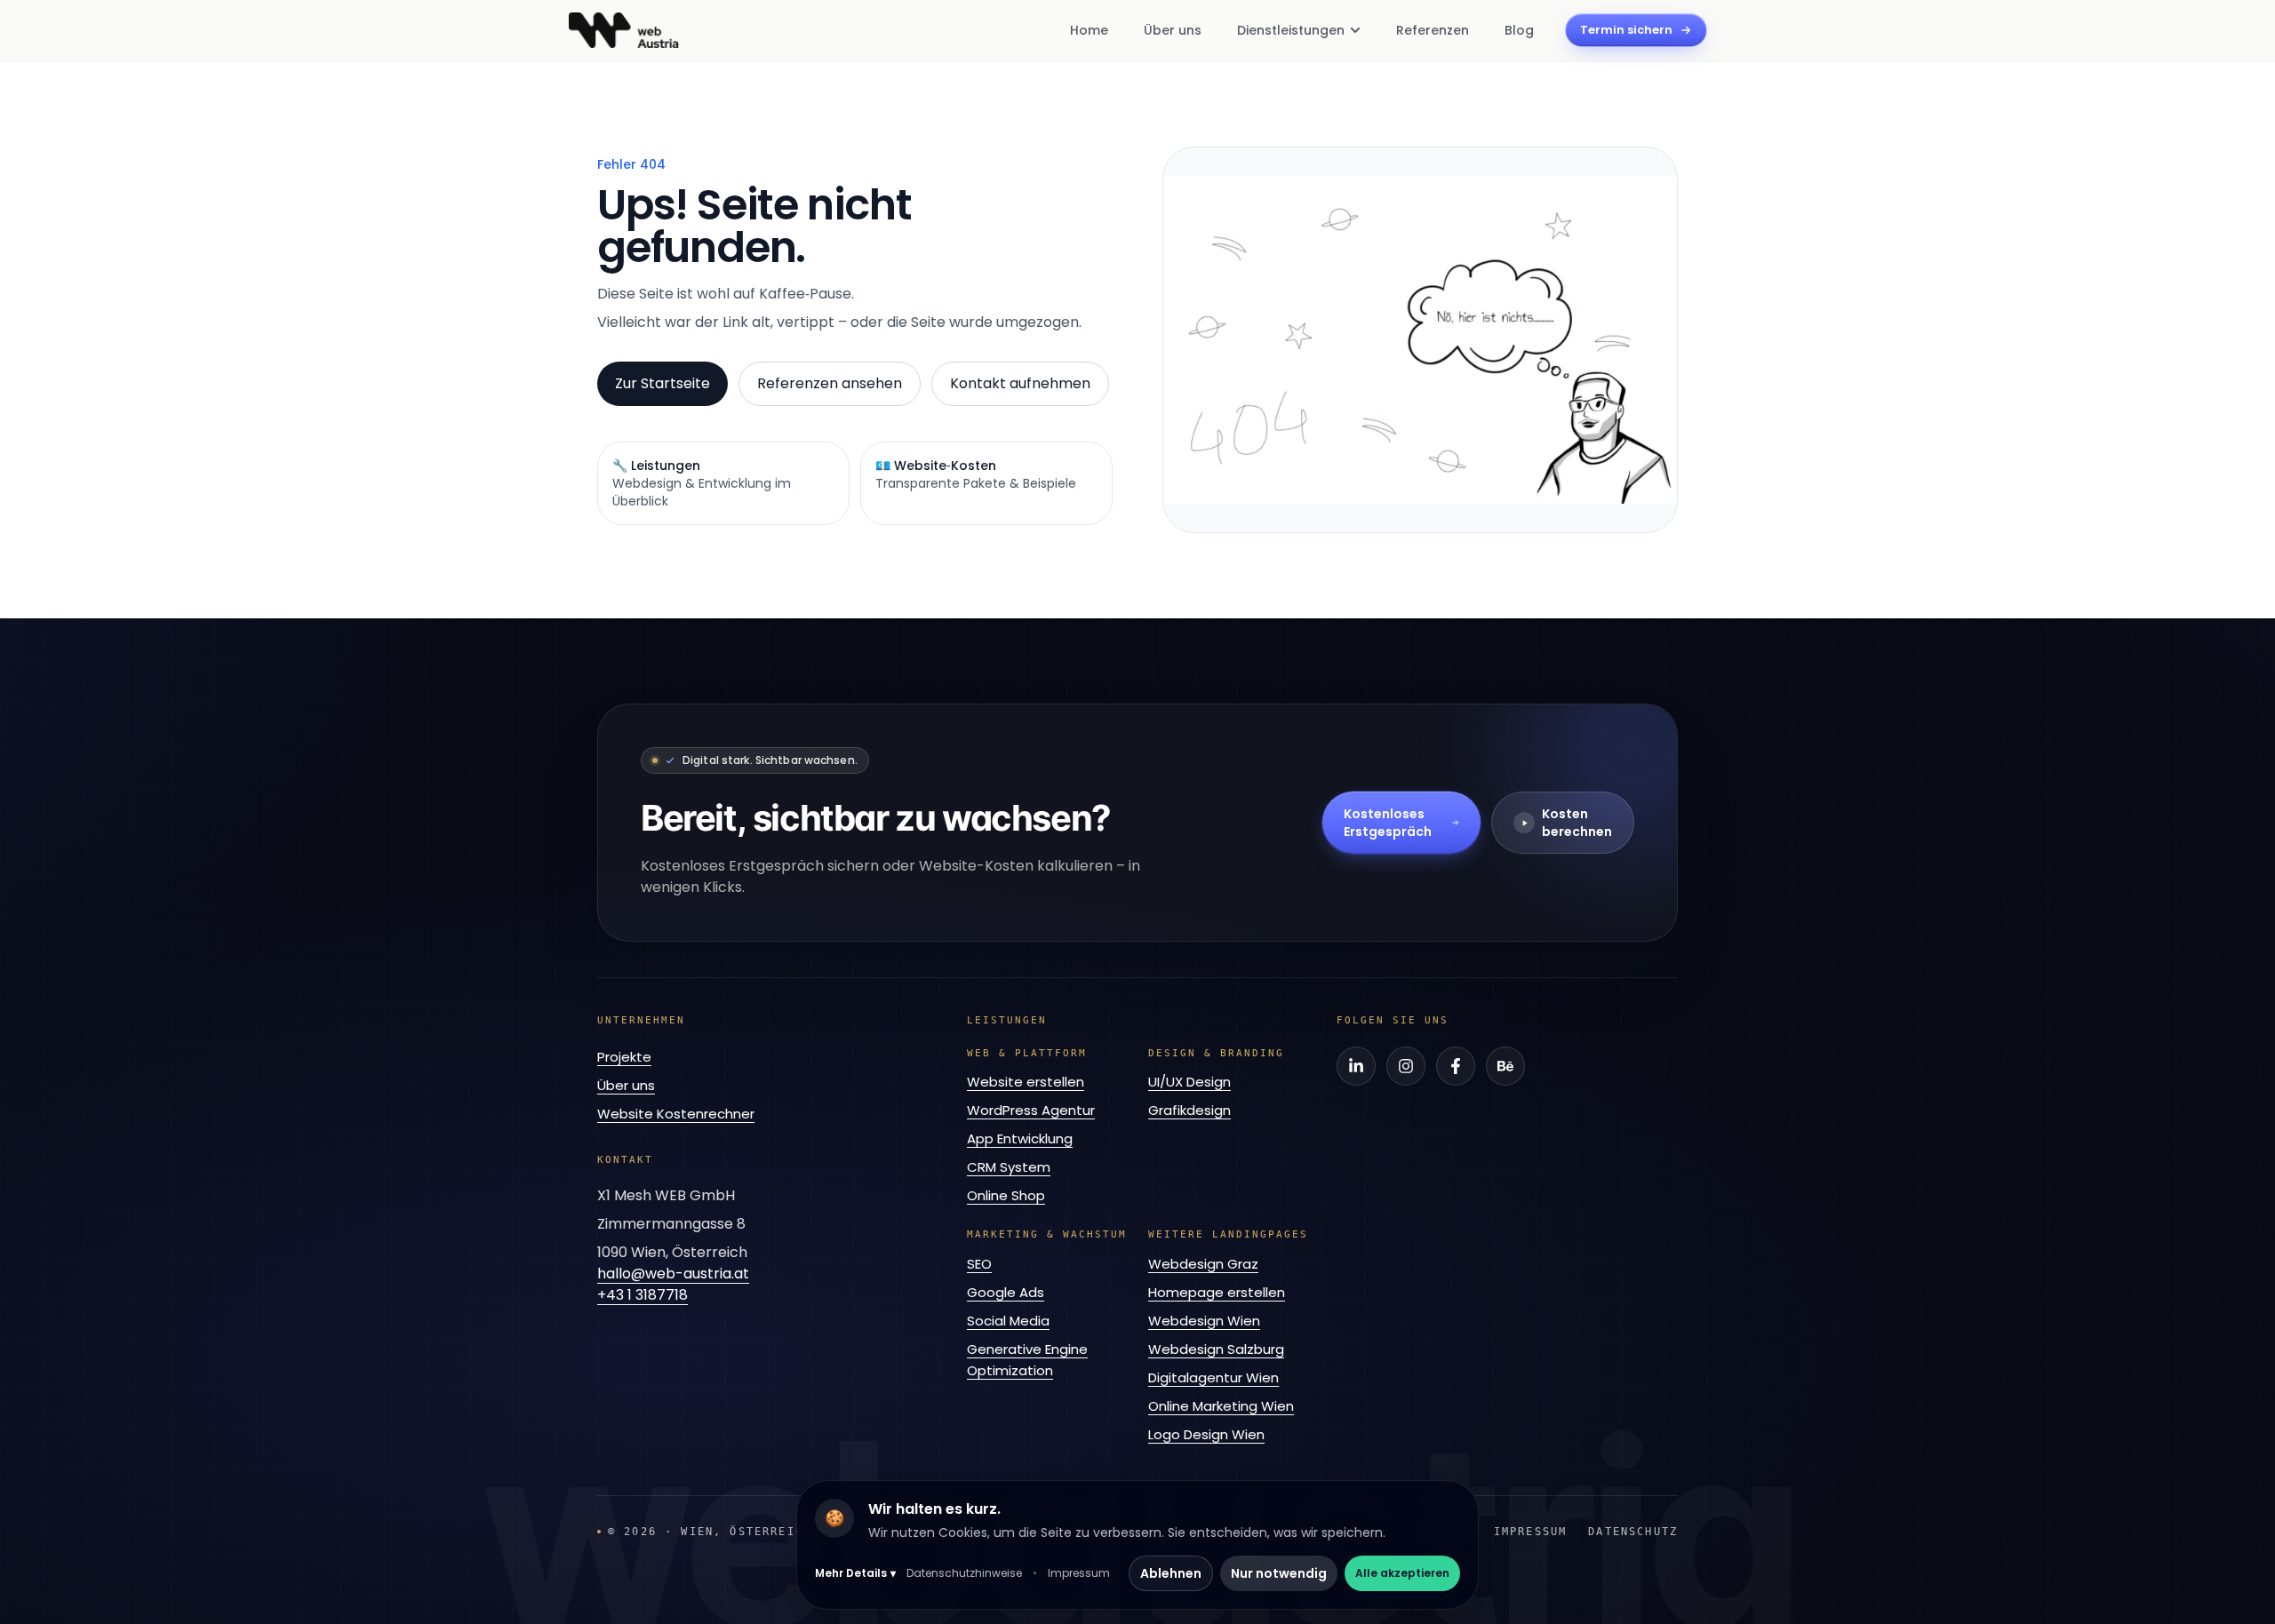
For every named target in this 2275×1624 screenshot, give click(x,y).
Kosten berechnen (1577, 823)
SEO (979, 1264)
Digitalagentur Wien (1213, 1377)
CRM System (1009, 1167)
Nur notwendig (1279, 1573)
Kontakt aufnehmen (1020, 383)
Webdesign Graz (1203, 1264)
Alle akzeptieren (1402, 1573)
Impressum (1079, 1573)
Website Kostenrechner (676, 1114)
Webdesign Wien (1204, 1321)
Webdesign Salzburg (1216, 1349)
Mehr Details (855, 1573)
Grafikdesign (1189, 1110)
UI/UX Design (1189, 1082)
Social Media (1008, 1321)
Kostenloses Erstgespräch (1388, 823)
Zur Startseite (663, 383)
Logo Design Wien (1206, 1434)
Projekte (624, 1057)
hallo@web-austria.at (673, 1274)
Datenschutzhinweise (964, 1573)
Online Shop (1006, 1195)
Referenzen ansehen (830, 383)
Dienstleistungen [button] (1291, 30)
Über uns (626, 1085)
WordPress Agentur (1031, 1110)
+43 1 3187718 (643, 1295)
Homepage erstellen (1217, 1292)
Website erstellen (1026, 1082)
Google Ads (1006, 1292)
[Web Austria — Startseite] (624, 30)
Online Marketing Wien (1221, 1406)
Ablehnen (1171, 1573)
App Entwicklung (1020, 1138)
